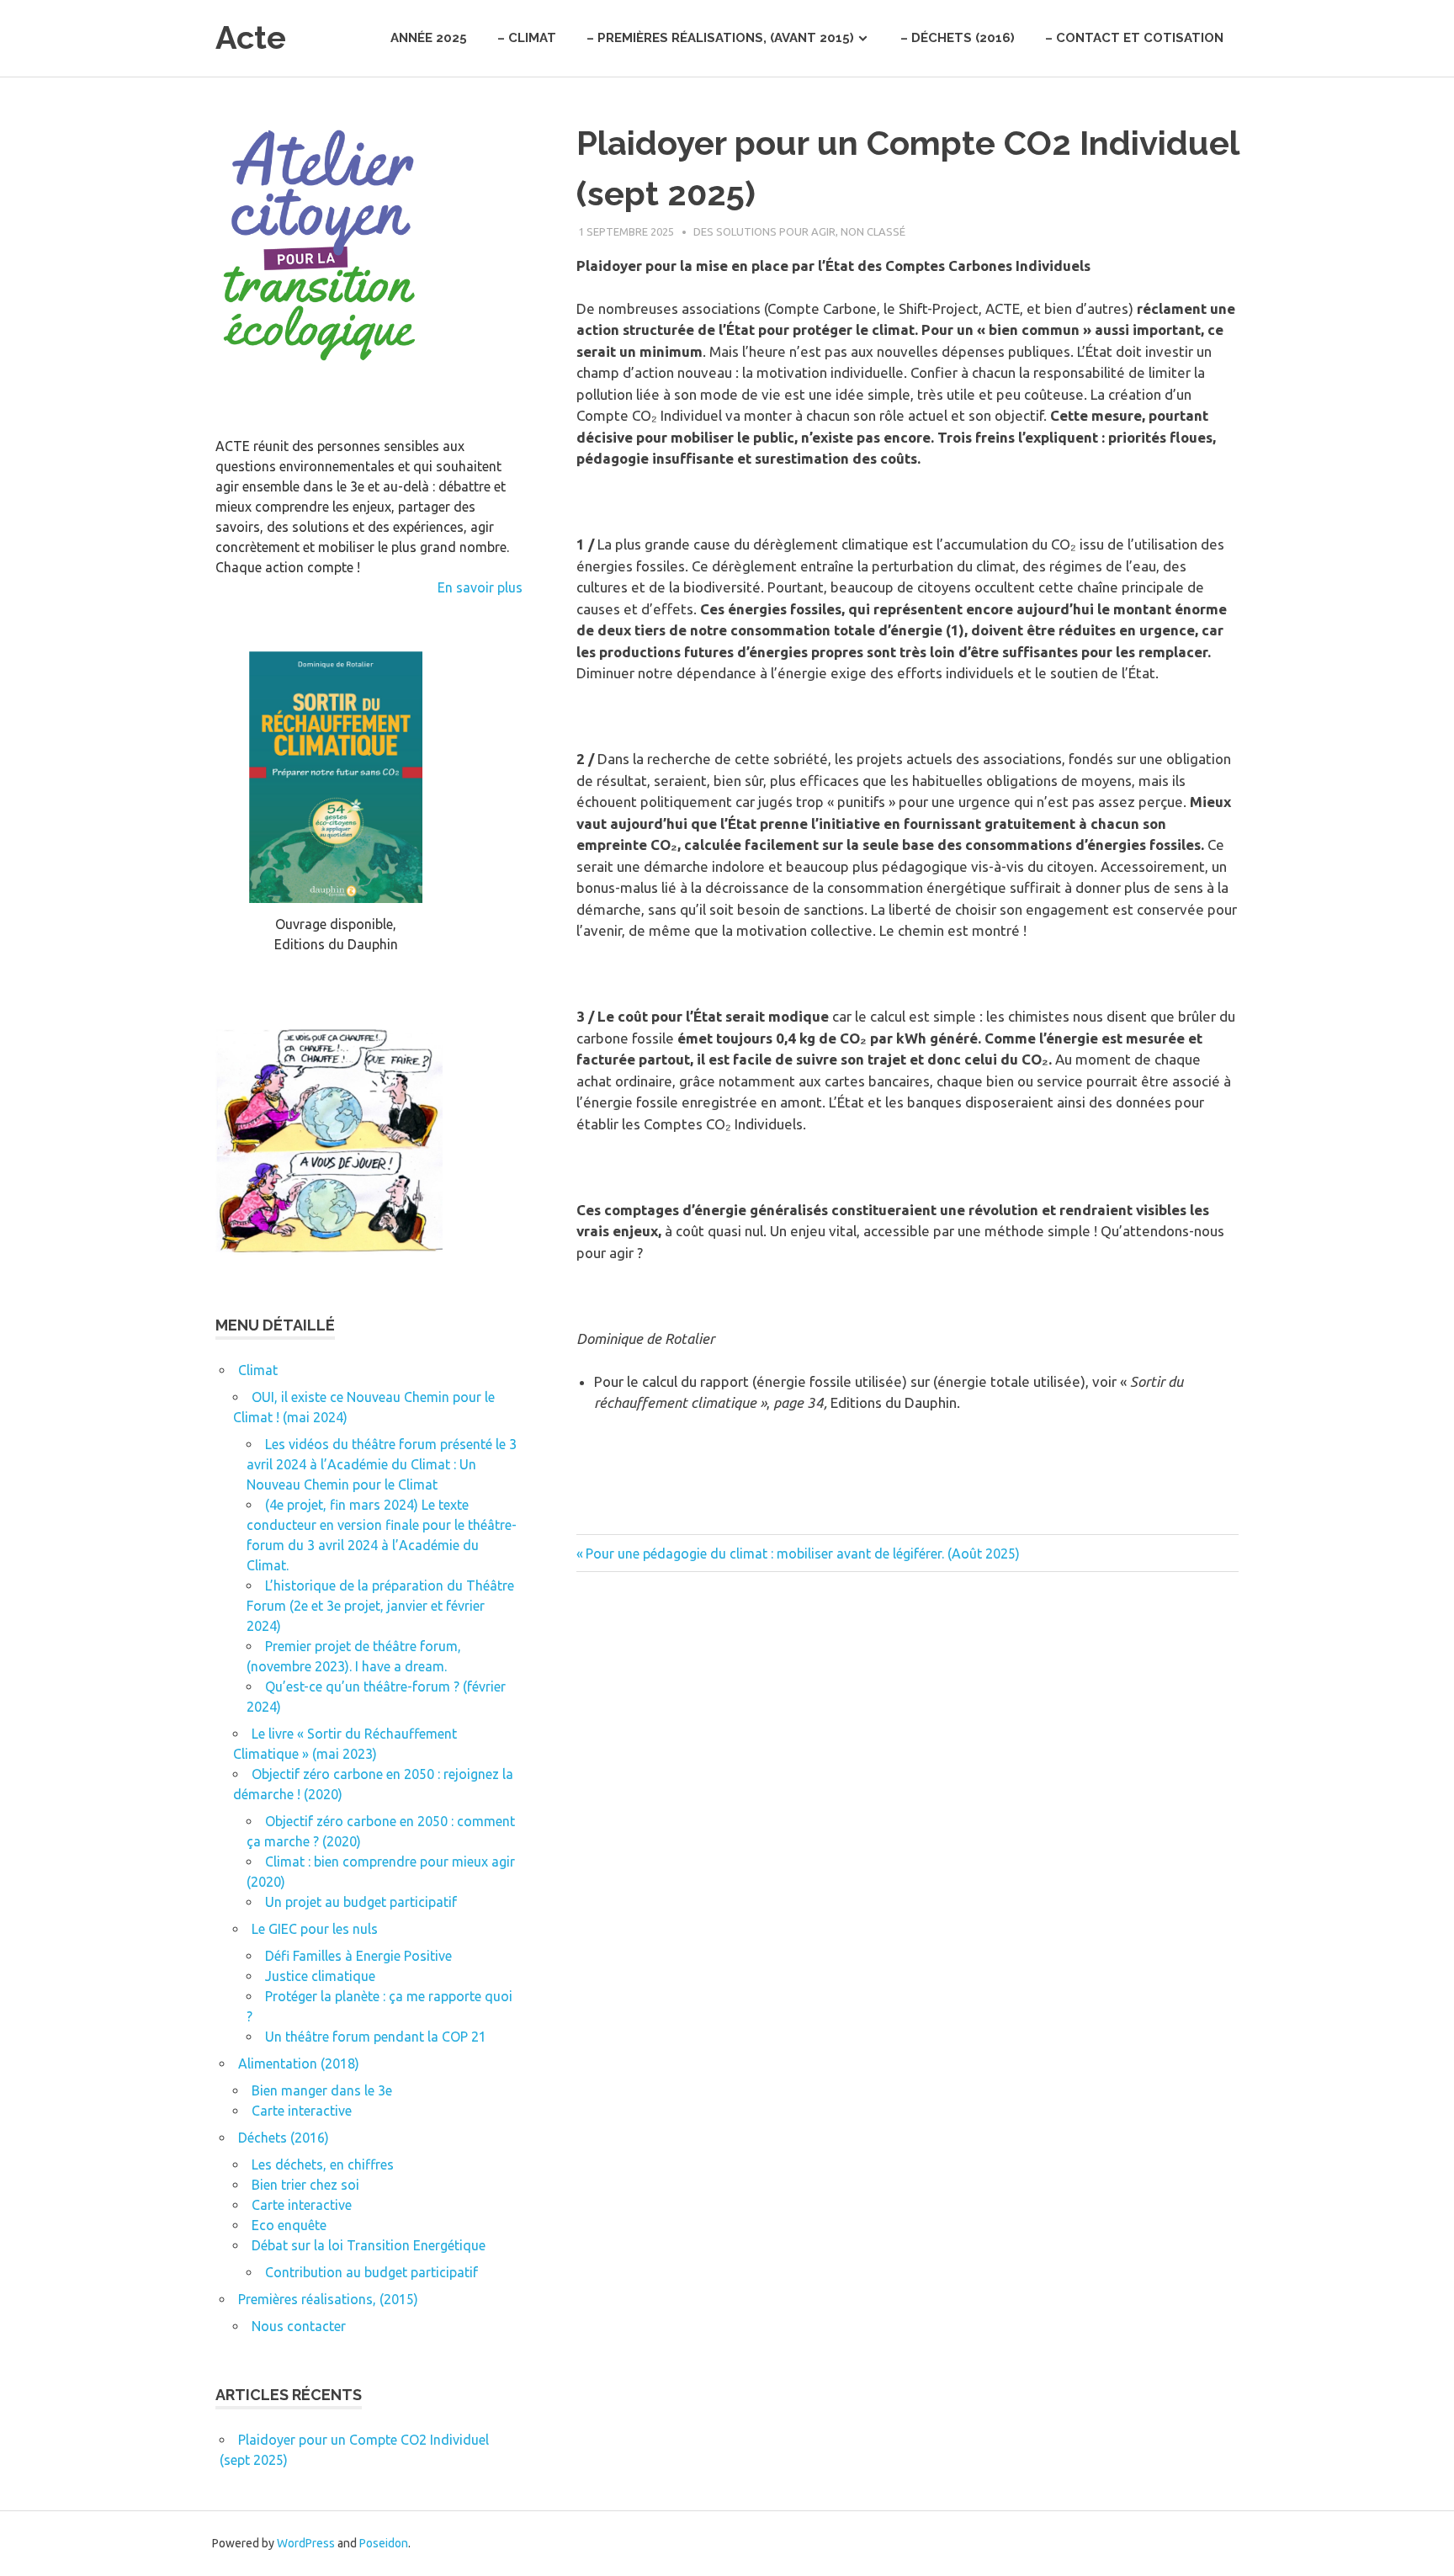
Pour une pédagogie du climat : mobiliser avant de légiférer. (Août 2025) (803, 1554)
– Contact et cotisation (1134, 38)
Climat (258, 1370)
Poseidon (384, 2543)
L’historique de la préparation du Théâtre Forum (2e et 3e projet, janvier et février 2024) (380, 1606)
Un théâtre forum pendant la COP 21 (376, 2037)
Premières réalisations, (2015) (328, 2299)
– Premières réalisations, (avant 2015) (720, 38)
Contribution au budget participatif (371, 2272)
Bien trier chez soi (305, 2185)
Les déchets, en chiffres (323, 2164)
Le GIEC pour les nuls (315, 1929)
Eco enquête (289, 2225)
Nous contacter (299, 2326)
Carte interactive (302, 2111)
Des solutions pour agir (764, 231)
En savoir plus (480, 587)
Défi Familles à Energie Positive (358, 1956)
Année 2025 (429, 38)
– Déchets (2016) (958, 38)
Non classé (873, 231)
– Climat (527, 38)
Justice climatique (320, 1976)
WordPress (306, 2543)
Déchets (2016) (284, 2138)
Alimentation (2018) (299, 2063)
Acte (251, 37)
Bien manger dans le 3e (322, 2090)
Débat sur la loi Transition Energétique (369, 2245)
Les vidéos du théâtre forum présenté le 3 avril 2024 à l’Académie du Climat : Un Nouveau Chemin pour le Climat (382, 1464)
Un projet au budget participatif (361, 1902)
